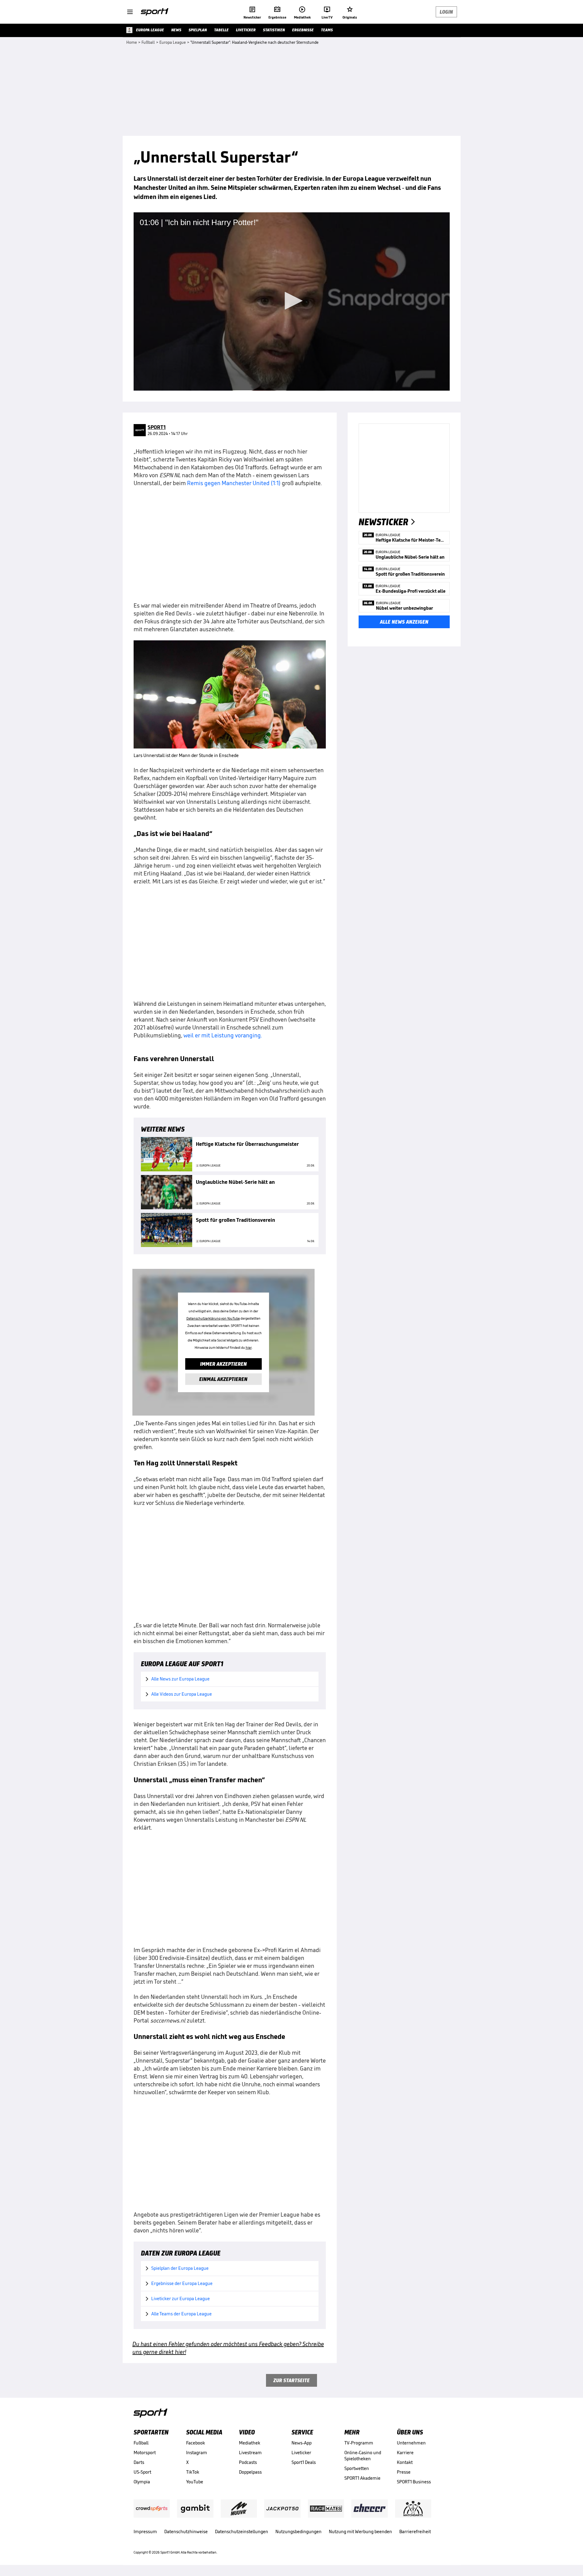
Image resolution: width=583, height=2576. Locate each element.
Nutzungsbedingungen (298, 2531)
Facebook (196, 2443)
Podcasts (248, 2462)
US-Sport (142, 2472)
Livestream (250, 2453)
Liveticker (301, 2453)
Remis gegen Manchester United (228, 483)
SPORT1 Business (414, 2482)
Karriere (405, 2453)
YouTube (195, 2482)
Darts (139, 2462)
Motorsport (145, 2453)
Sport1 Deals (304, 2462)
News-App (302, 2443)
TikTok (193, 2472)
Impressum (145, 2531)
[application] (292, 301)
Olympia (142, 2482)
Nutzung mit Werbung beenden (360, 2531)
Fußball (141, 2443)
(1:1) (276, 483)
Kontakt (405, 2462)
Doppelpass (250, 2472)
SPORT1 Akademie (362, 2478)
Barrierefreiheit (415, 2531)
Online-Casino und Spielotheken (363, 2456)
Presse (404, 2472)
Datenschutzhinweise (186, 2531)
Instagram (197, 2453)
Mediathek (250, 2443)
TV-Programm (359, 2443)
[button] (291, 301)
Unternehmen (411, 2443)
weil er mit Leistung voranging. (223, 1035)
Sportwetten (357, 2468)
